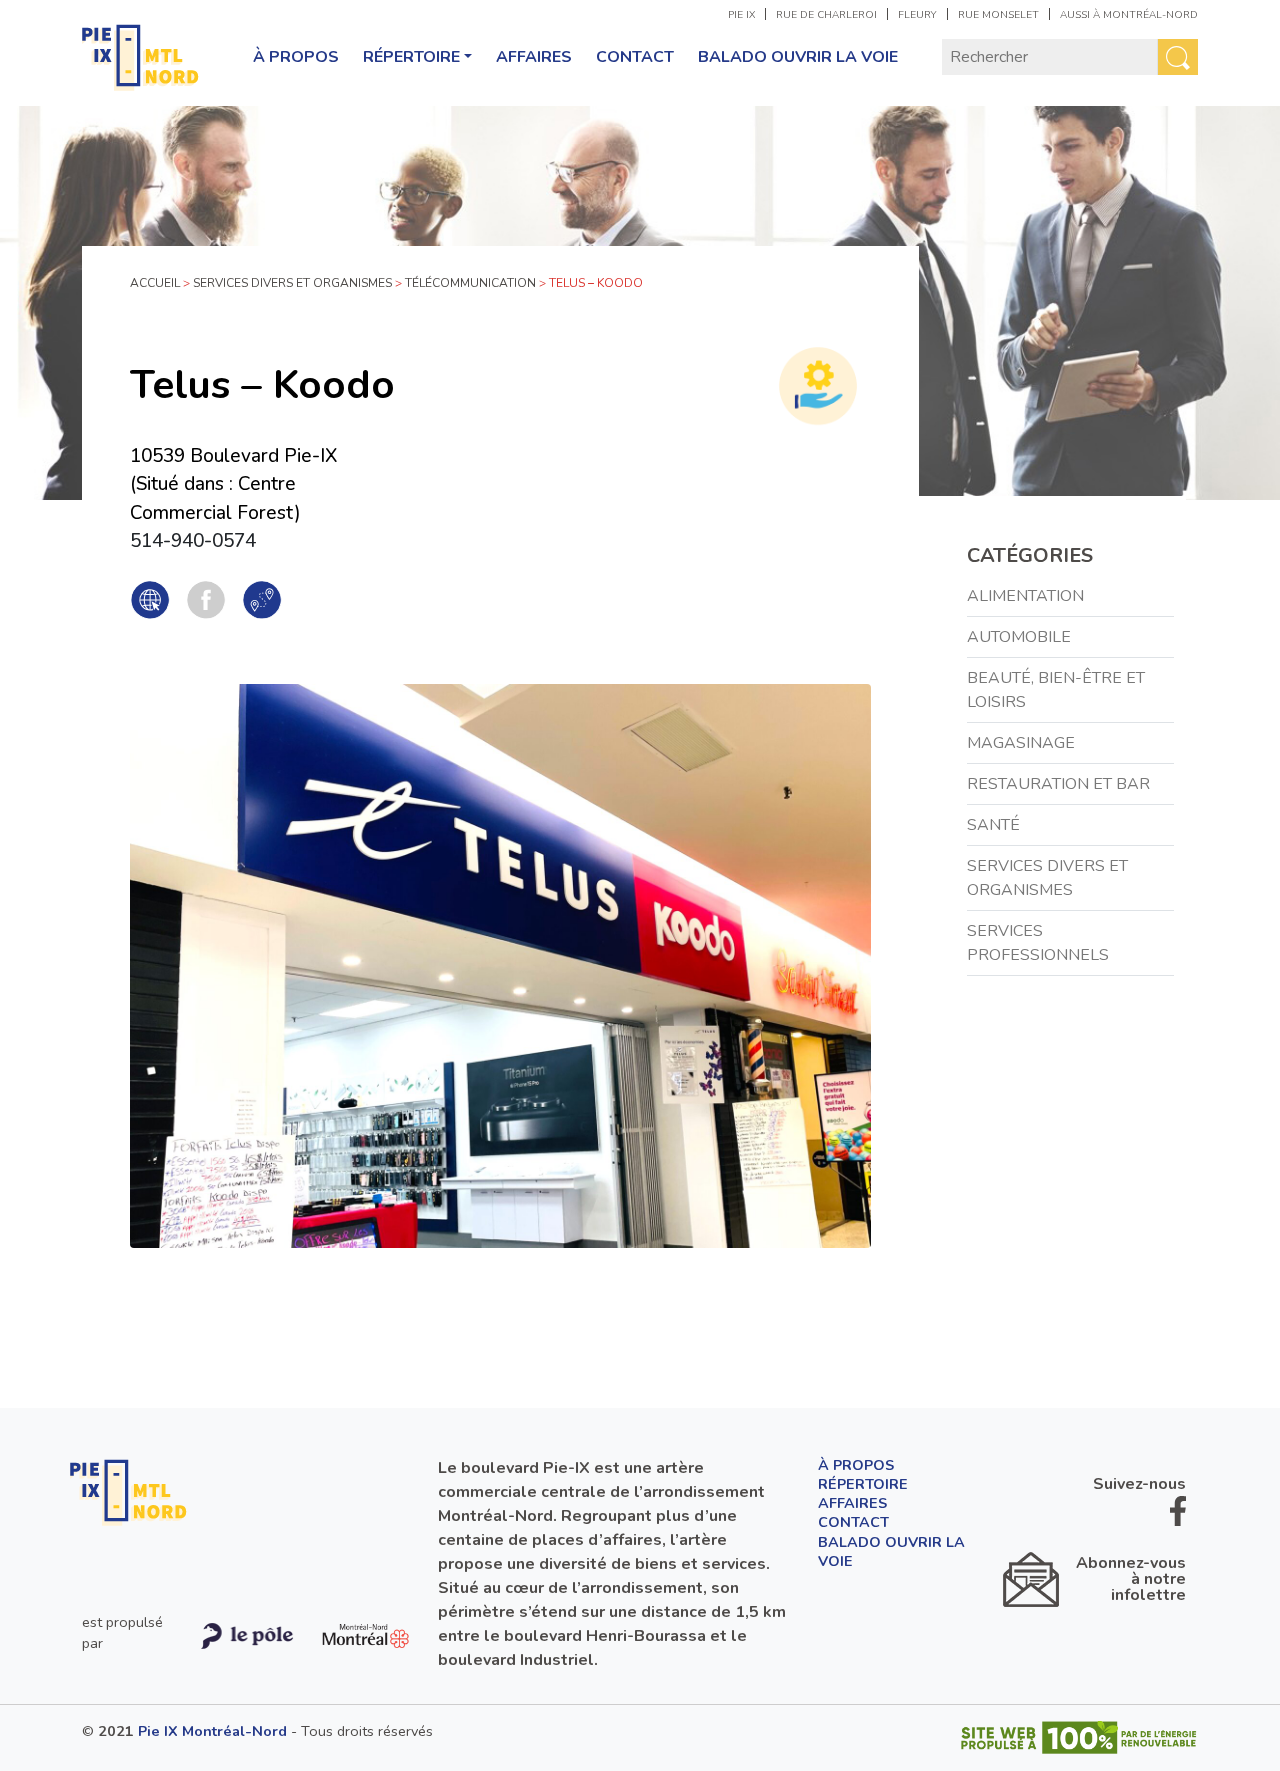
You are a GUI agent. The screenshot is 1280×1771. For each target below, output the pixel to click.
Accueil (155, 283)
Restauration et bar (1058, 784)
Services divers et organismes (292, 283)
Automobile (1019, 637)
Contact (635, 57)
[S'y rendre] (262, 599)
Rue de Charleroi (826, 15)
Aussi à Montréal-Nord (1129, 15)
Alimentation (1025, 596)
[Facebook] (206, 599)
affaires (534, 57)
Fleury (917, 15)
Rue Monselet (998, 15)
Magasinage (1021, 743)
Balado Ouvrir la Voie (798, 57)
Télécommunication (470, 283)
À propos (296, 57)
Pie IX (741, 15)
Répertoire (411, 57)
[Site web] (150, 599)
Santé (993, 825)
